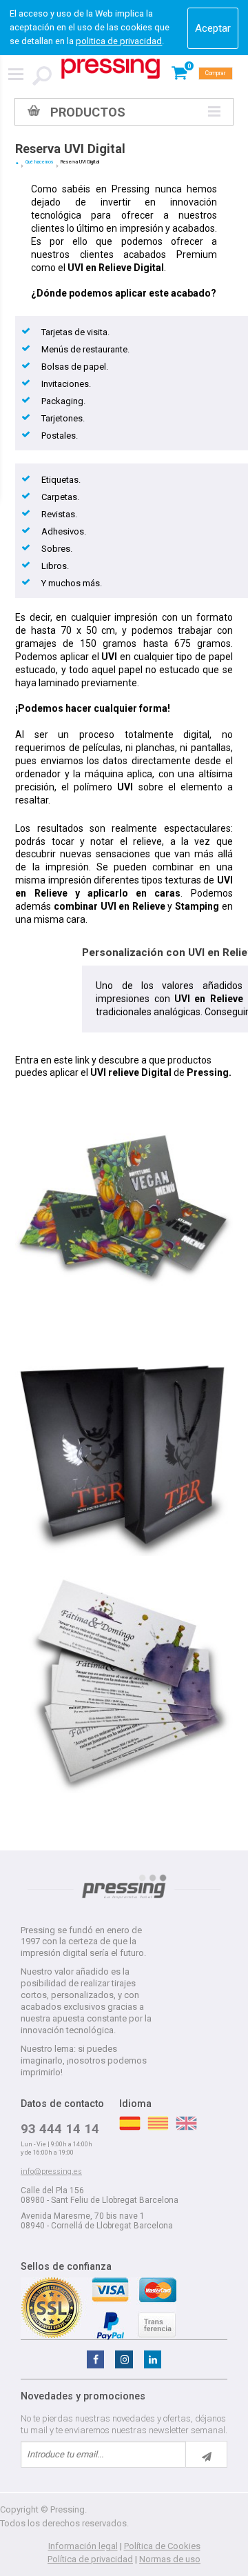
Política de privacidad (90, 2559)
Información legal (83, 2546)
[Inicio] (17, 163)
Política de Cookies (162, 2546)
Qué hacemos (40, 162)
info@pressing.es (51, 2171)
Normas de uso (170, 2559)
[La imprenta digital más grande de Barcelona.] (111, 69)
